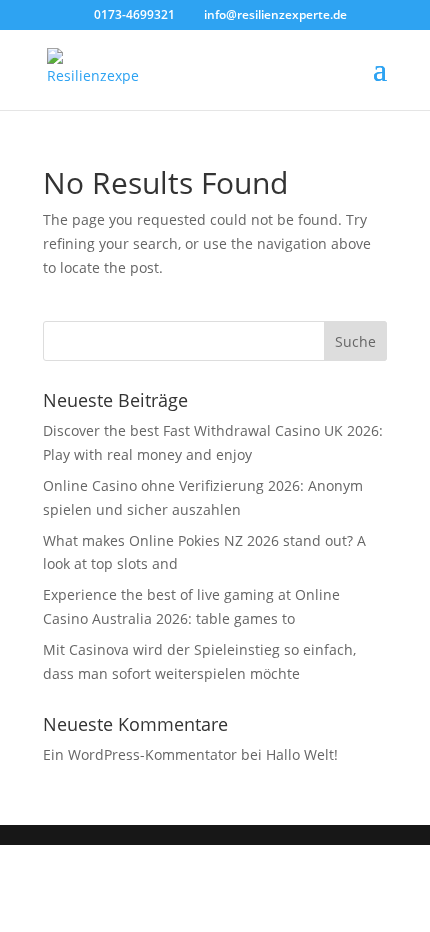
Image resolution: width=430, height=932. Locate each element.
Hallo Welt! (302, 754)
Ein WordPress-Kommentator (140, 754)
